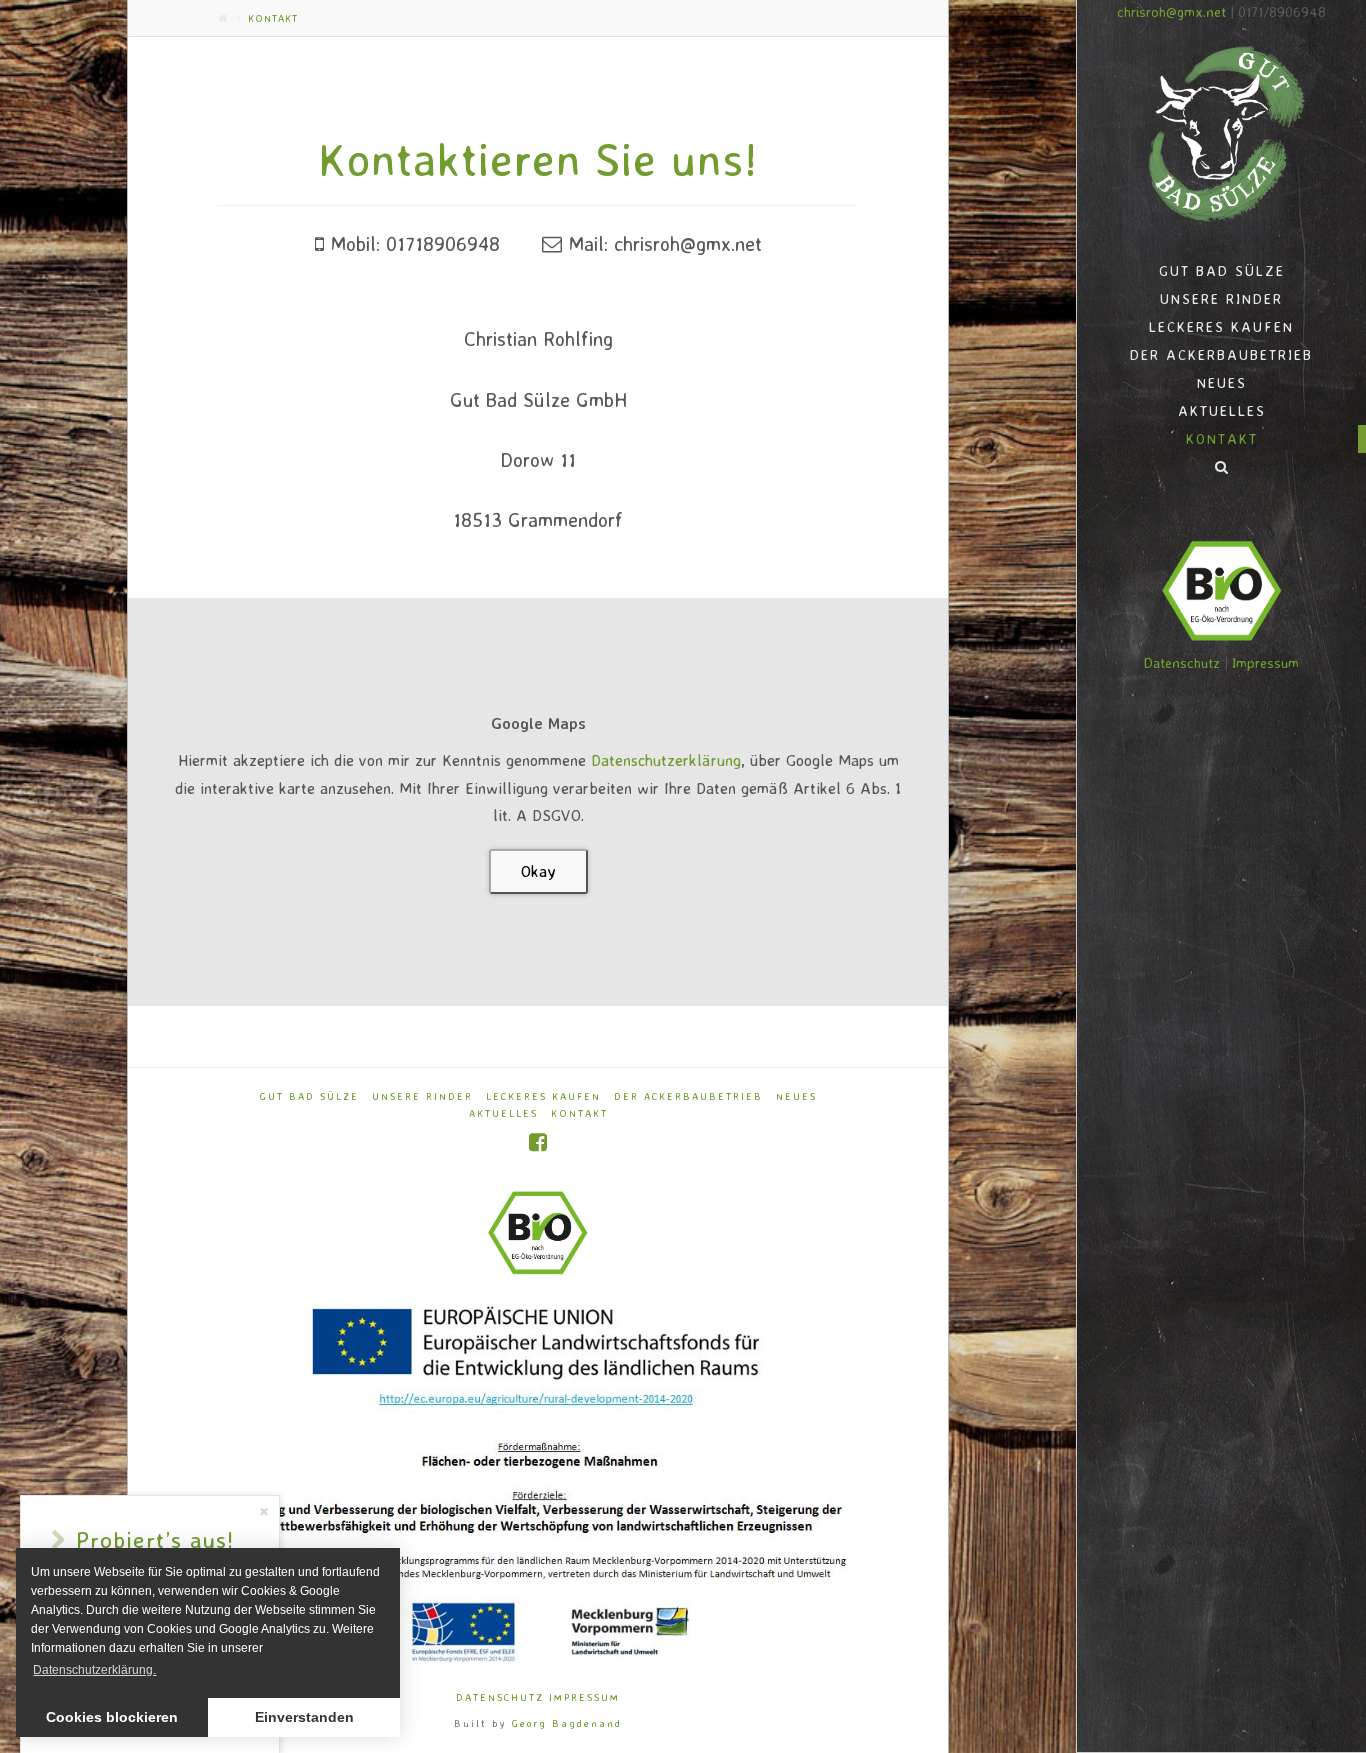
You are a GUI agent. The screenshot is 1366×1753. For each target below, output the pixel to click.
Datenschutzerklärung (666, 760)
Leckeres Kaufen (543, 1096)
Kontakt (579, 1113)
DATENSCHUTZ (500, 1697)
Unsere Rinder (422, 1096)
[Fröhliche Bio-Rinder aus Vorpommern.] (1221, 134)
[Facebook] (538, 1142)
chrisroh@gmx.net (1171, 11)
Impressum (1265, 662)
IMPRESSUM (584, 1697)
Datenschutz (1182, 662)
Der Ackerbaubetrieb (688, 1096)
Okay (538, 871)
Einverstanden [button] (304, 1717)
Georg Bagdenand (567, 1723)
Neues (796, 1096)
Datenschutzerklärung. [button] (94, 1670)
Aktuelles (503, 1113)
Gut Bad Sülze (309, 1096)
